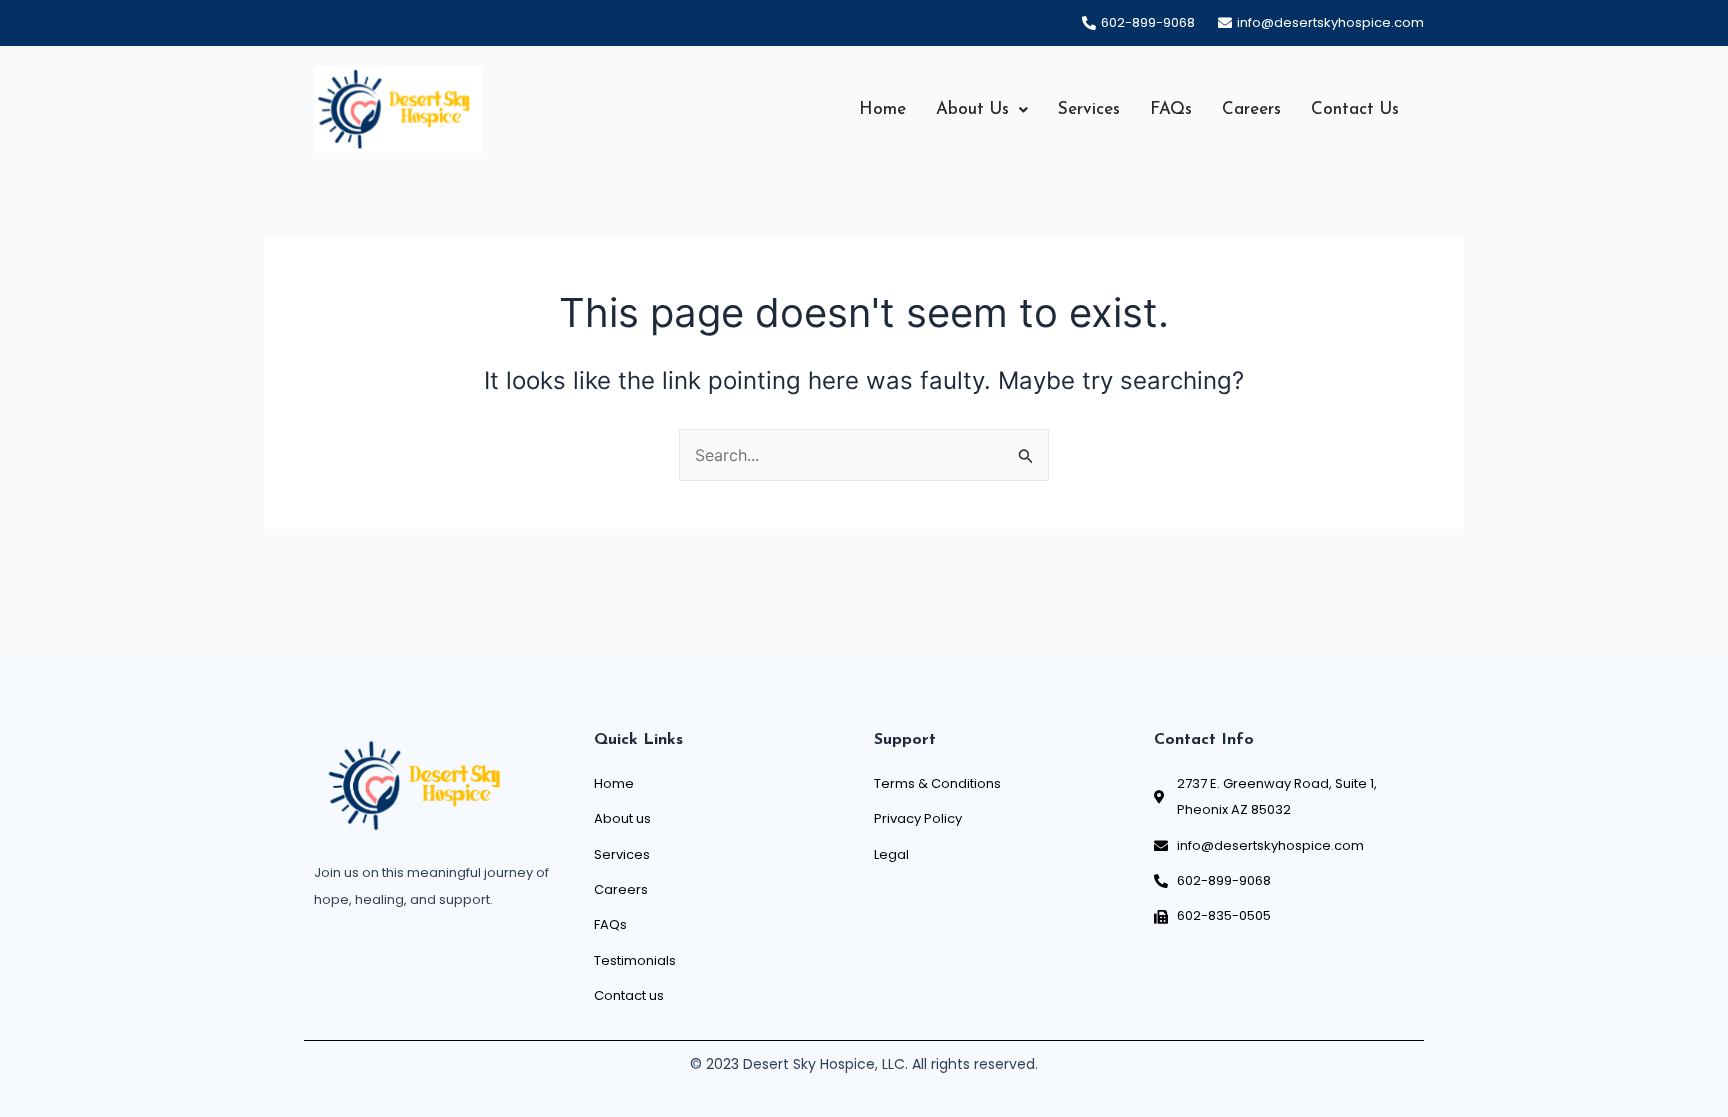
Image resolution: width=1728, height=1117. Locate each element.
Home (882, 109)
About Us (972, 109)
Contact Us (1355, 109)
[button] (982, 109)
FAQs (1171, 109)
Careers (1251, 109)
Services (1089, 109)
